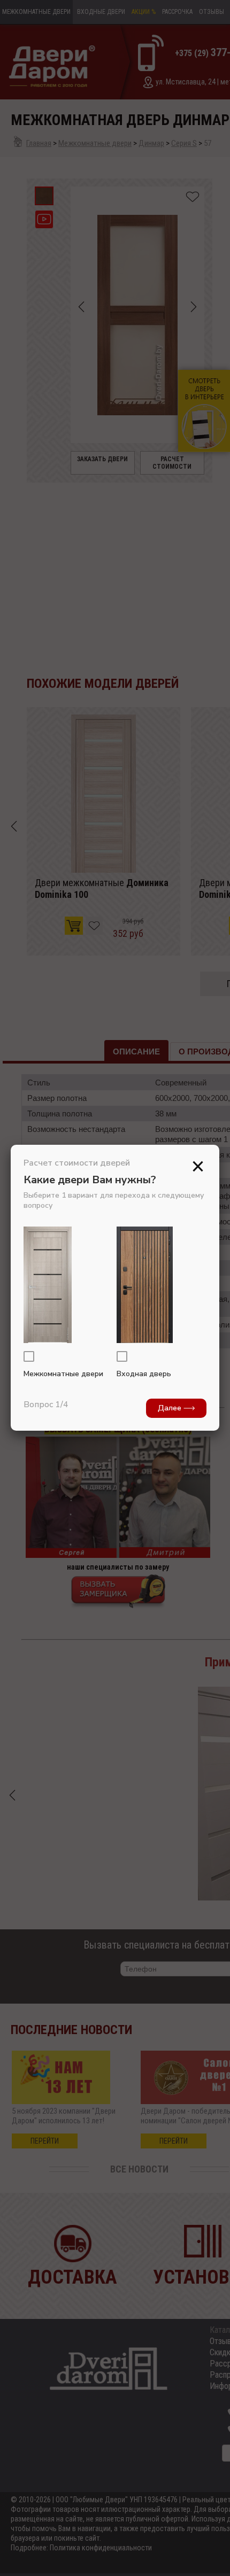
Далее (171, 1408)
